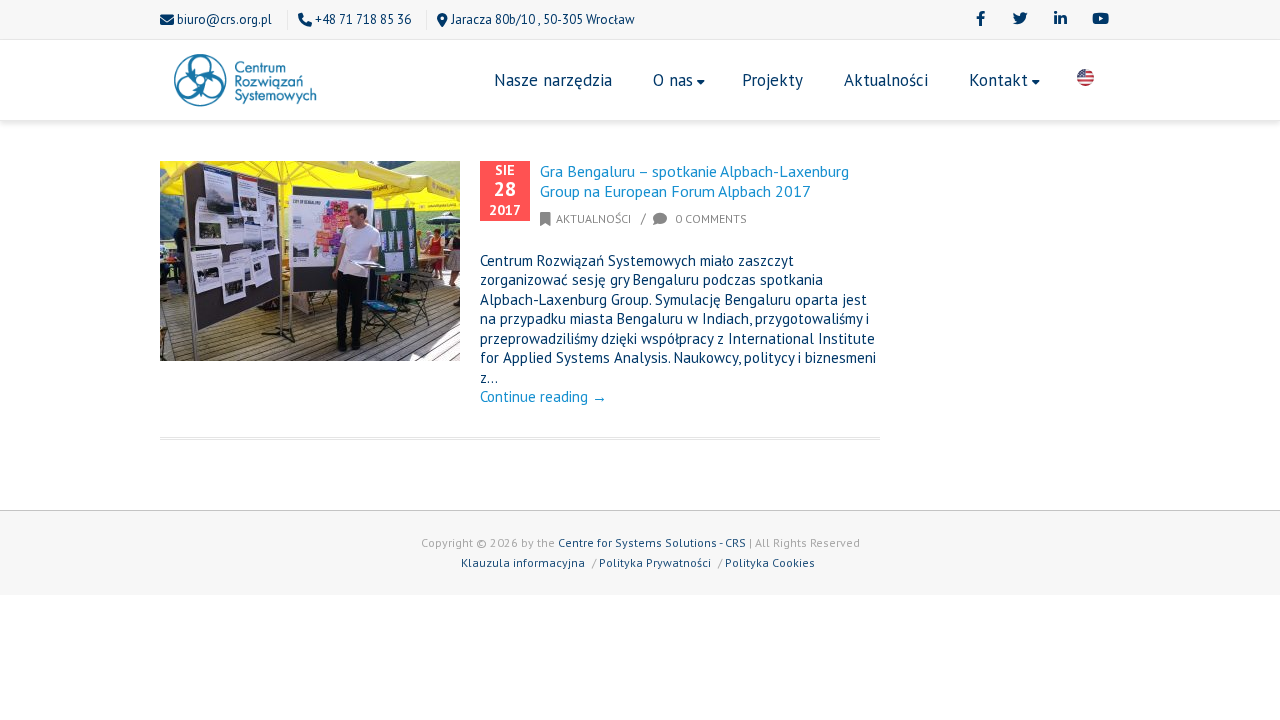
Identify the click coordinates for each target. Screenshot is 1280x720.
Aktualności (886, 80)
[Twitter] (1020, 20)
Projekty (772, 80)
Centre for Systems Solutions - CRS (652, 542)
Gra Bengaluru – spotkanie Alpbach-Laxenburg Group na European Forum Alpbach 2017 (694, 181)
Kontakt (998, 80)
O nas (673, 80)
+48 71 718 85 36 (363, 19)
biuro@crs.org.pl (224, 19)
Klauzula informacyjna (523, 562)
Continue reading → (543, 396)
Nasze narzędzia (553, 80)
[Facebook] (980, 20)
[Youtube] (1100, 20)
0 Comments (709, 218)
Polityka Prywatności (655, 562)
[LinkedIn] (1060, 20)
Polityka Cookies (770, 562)
